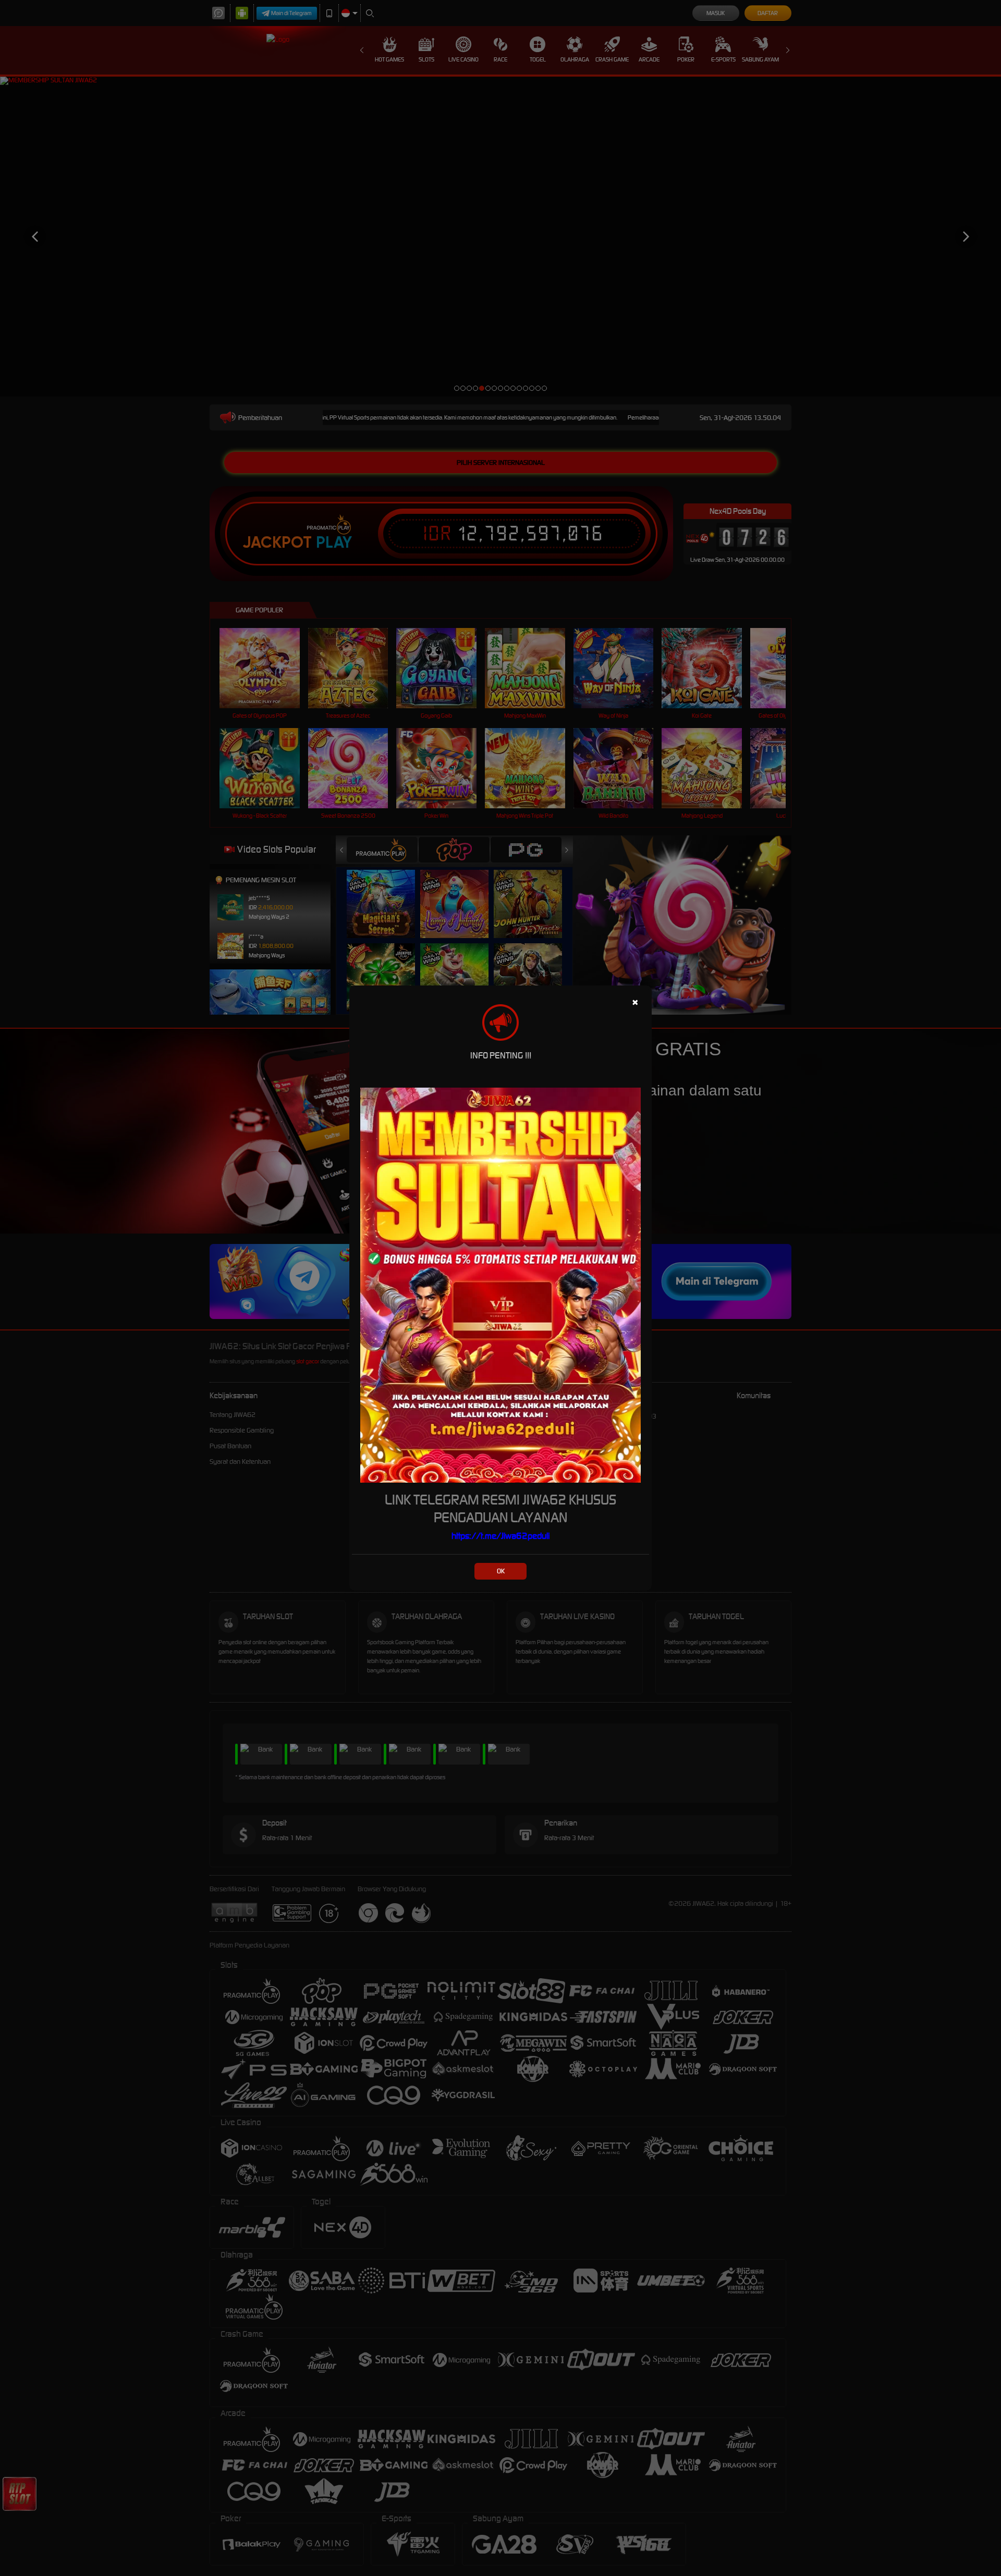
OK (501, 1571)
